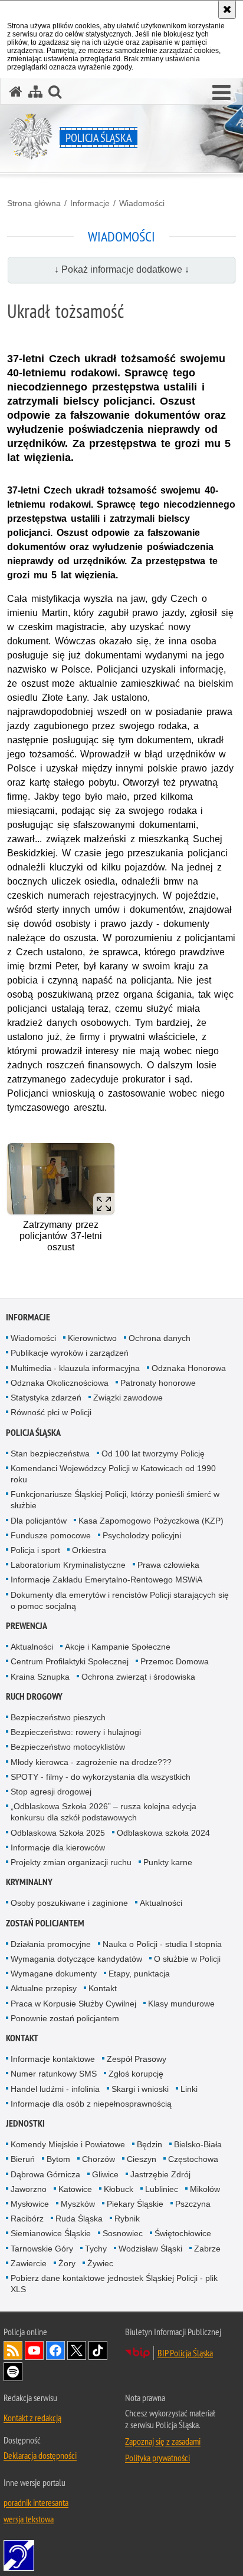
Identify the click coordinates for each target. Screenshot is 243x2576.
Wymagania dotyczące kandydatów (76, 1959)
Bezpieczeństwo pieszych (58, 1717)
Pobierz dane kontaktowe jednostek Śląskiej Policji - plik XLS (114, 2284)
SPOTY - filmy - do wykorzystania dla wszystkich (101, 1777)
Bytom (58, 2159)
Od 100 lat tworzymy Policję (153, 1453)
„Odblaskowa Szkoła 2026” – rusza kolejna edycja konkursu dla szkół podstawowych (104, 1812)
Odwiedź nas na (34, 2350)
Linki (189, 2089)
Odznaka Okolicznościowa (60, 1383)
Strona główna (34, 203)
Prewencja (27, 1626)
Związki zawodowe (128, 1398)
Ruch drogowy (34, 1696)
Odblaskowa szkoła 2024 (163, 1833)
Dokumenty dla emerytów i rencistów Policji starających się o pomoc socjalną (120, 1600)
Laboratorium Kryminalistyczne (68, 1565)
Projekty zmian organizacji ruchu (71, 1862)
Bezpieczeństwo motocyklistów (68, 1747)
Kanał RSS (13, 2350)
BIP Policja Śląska (185, 2353)
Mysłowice (30, 2204)
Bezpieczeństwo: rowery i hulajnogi (76, 1732)
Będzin (150, 2144)
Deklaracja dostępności (40, 2455)
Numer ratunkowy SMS (54, 2074)
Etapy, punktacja (139, 1974)
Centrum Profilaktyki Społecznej (70, 1661)
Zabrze (207, 2249)
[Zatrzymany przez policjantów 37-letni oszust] (61, 1179)
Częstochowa (193, 2159)
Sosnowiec (123, 2233)
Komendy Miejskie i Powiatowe (68, 2144)
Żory (67, 2263)
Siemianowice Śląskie (51, 2233)
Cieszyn (142, 2159)
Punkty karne (168, 1862)
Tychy (96, 2249)
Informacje (90, 203)
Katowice (75, 2189)
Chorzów (98, 2159)
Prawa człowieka (168, 1565)
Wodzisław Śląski (150, 2249)
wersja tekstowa (29, 2519)
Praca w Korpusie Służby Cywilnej (73, 2004)
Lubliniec (162, 2189)
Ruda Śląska (79, 2219)
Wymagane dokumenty (54, 1974)
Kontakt (103, 1988)
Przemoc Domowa (175, 1661)
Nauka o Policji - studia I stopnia (162, 1944)
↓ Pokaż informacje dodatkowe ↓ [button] (122, 269)
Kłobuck (119, 2189)
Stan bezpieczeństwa (50, 1453)
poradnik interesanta (36, 2502)
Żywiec (100, 2263)
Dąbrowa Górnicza (45, 2174)
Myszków (78, 2204)
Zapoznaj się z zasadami (163, 2441)
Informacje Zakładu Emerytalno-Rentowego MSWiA (106, 1580)
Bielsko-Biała (198, 2144)
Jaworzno (29, 2189)
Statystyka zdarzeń (46, 1398)
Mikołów (205, 2189)
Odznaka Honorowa (189, 1368)
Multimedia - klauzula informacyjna (75, 1368)
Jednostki (25, 2123)
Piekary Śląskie (135, 2204)
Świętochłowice (183, 2233)
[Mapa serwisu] (35, 92)
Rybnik (127, 2219)
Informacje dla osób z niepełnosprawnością (91, 2104)
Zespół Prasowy (137, 2059)
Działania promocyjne (51, 1944)
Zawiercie (29, 2263)
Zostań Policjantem (45, 1923)
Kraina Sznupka (40, 1677)
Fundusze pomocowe (51, 1535)
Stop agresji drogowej (51, 1792)
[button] (221, 93)
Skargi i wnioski (140, 2089)
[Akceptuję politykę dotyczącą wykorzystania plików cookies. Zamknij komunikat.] (227, 9)
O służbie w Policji (187, 1959)
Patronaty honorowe (158, 1383)
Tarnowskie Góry (42, 2249)
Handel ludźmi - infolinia (55, 2089)
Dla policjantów (39, 1521)
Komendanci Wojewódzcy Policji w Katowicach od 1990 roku (113, 1474)
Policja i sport (35, 1550)
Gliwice (105, 2174)
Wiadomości (142, 203)
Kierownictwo (92, 1338)
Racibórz (27, 2219)
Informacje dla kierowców (58, 1847)
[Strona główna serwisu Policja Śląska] (16, 92)
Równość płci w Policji (51, 1412)
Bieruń (23, 2159)
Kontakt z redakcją (32, 2418)
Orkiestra (89, 1550)
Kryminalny (29, 1882)
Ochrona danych (160, 1338)
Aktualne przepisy (44, 1988)
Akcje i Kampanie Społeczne (118, 1647)
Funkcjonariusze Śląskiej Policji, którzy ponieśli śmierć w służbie (115, 1500)
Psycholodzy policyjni (142, 1535)
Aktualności (32, 1647)
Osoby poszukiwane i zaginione (69, 1903)
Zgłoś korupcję (136, 2074)
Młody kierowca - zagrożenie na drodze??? (91, 1762)
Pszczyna (193, 2204)
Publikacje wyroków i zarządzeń (70, 1353)
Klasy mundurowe (181, 2004)
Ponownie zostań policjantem (65, 2018)
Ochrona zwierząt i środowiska (138, 1677)
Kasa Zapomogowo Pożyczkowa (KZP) (151, 1521)
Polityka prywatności (157, 2458)
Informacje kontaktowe (53, 2059)
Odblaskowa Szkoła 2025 (58, 1833)
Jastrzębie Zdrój (160, 2174)
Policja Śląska (33, 1433)
